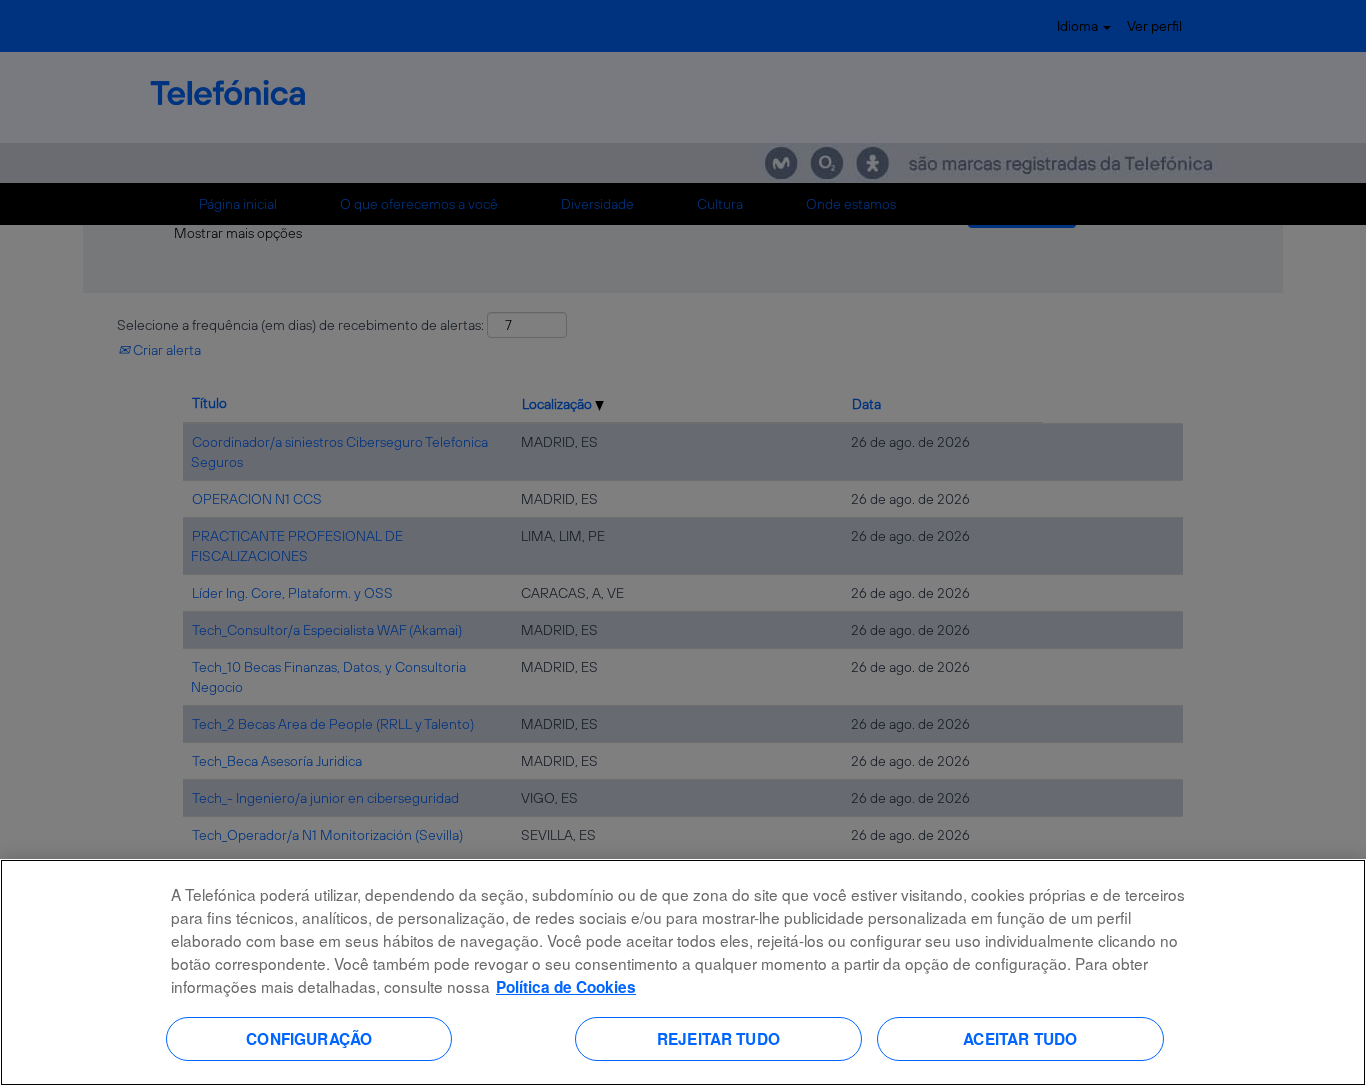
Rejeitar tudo (718, 1038)
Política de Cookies (566, 987)
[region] (683, 972)
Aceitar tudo (1020, 1038)
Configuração (309, 1038)
